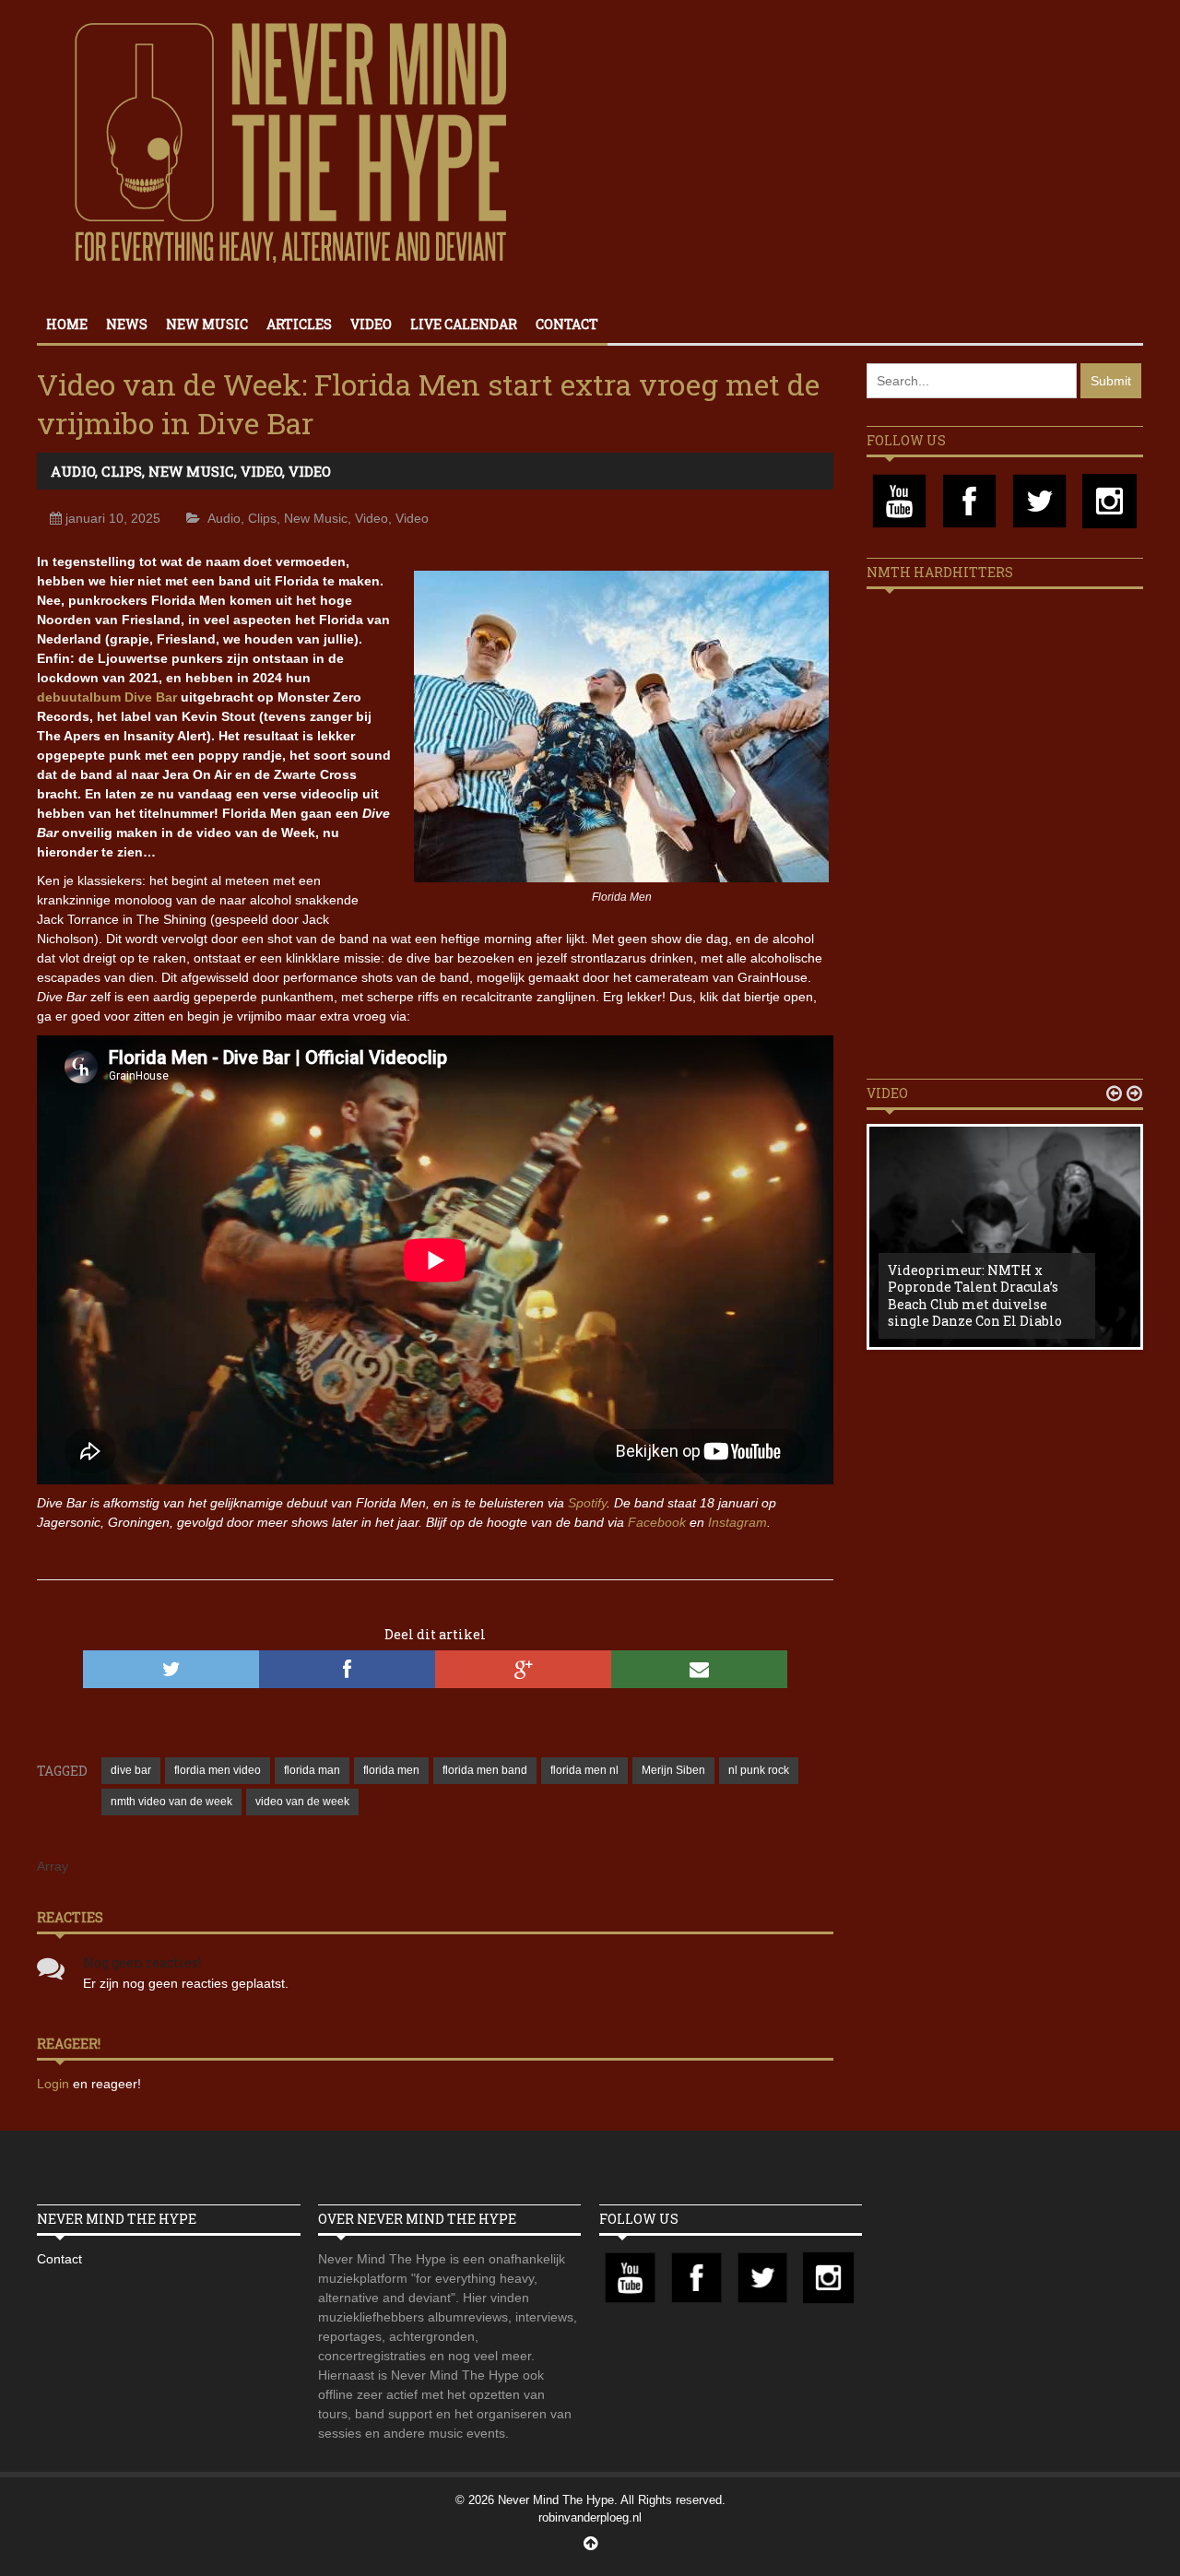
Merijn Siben (673, 1770)
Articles (299, 324)
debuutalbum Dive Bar (107, 697)
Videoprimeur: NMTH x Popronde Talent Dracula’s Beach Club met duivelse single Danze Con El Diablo (975, 1295)
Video (371, 324)
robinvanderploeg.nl (590, 2517)
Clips (122, 471)
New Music (207, 324)
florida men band (485, 1770)
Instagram (737, 1522)
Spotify (587, 1503)
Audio (73, 471)
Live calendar (464, 324)
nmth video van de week (171, 1802)
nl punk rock (759, 1770)
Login (55, 2084)
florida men (391, 1770)
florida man (312, 1770)
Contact (567, 324)
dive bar (131, 1770)
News (127, 324)
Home (67, 324)
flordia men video (218, 1770)
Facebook (657, 1522)
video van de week (302, 1802)
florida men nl (584, 1770)
